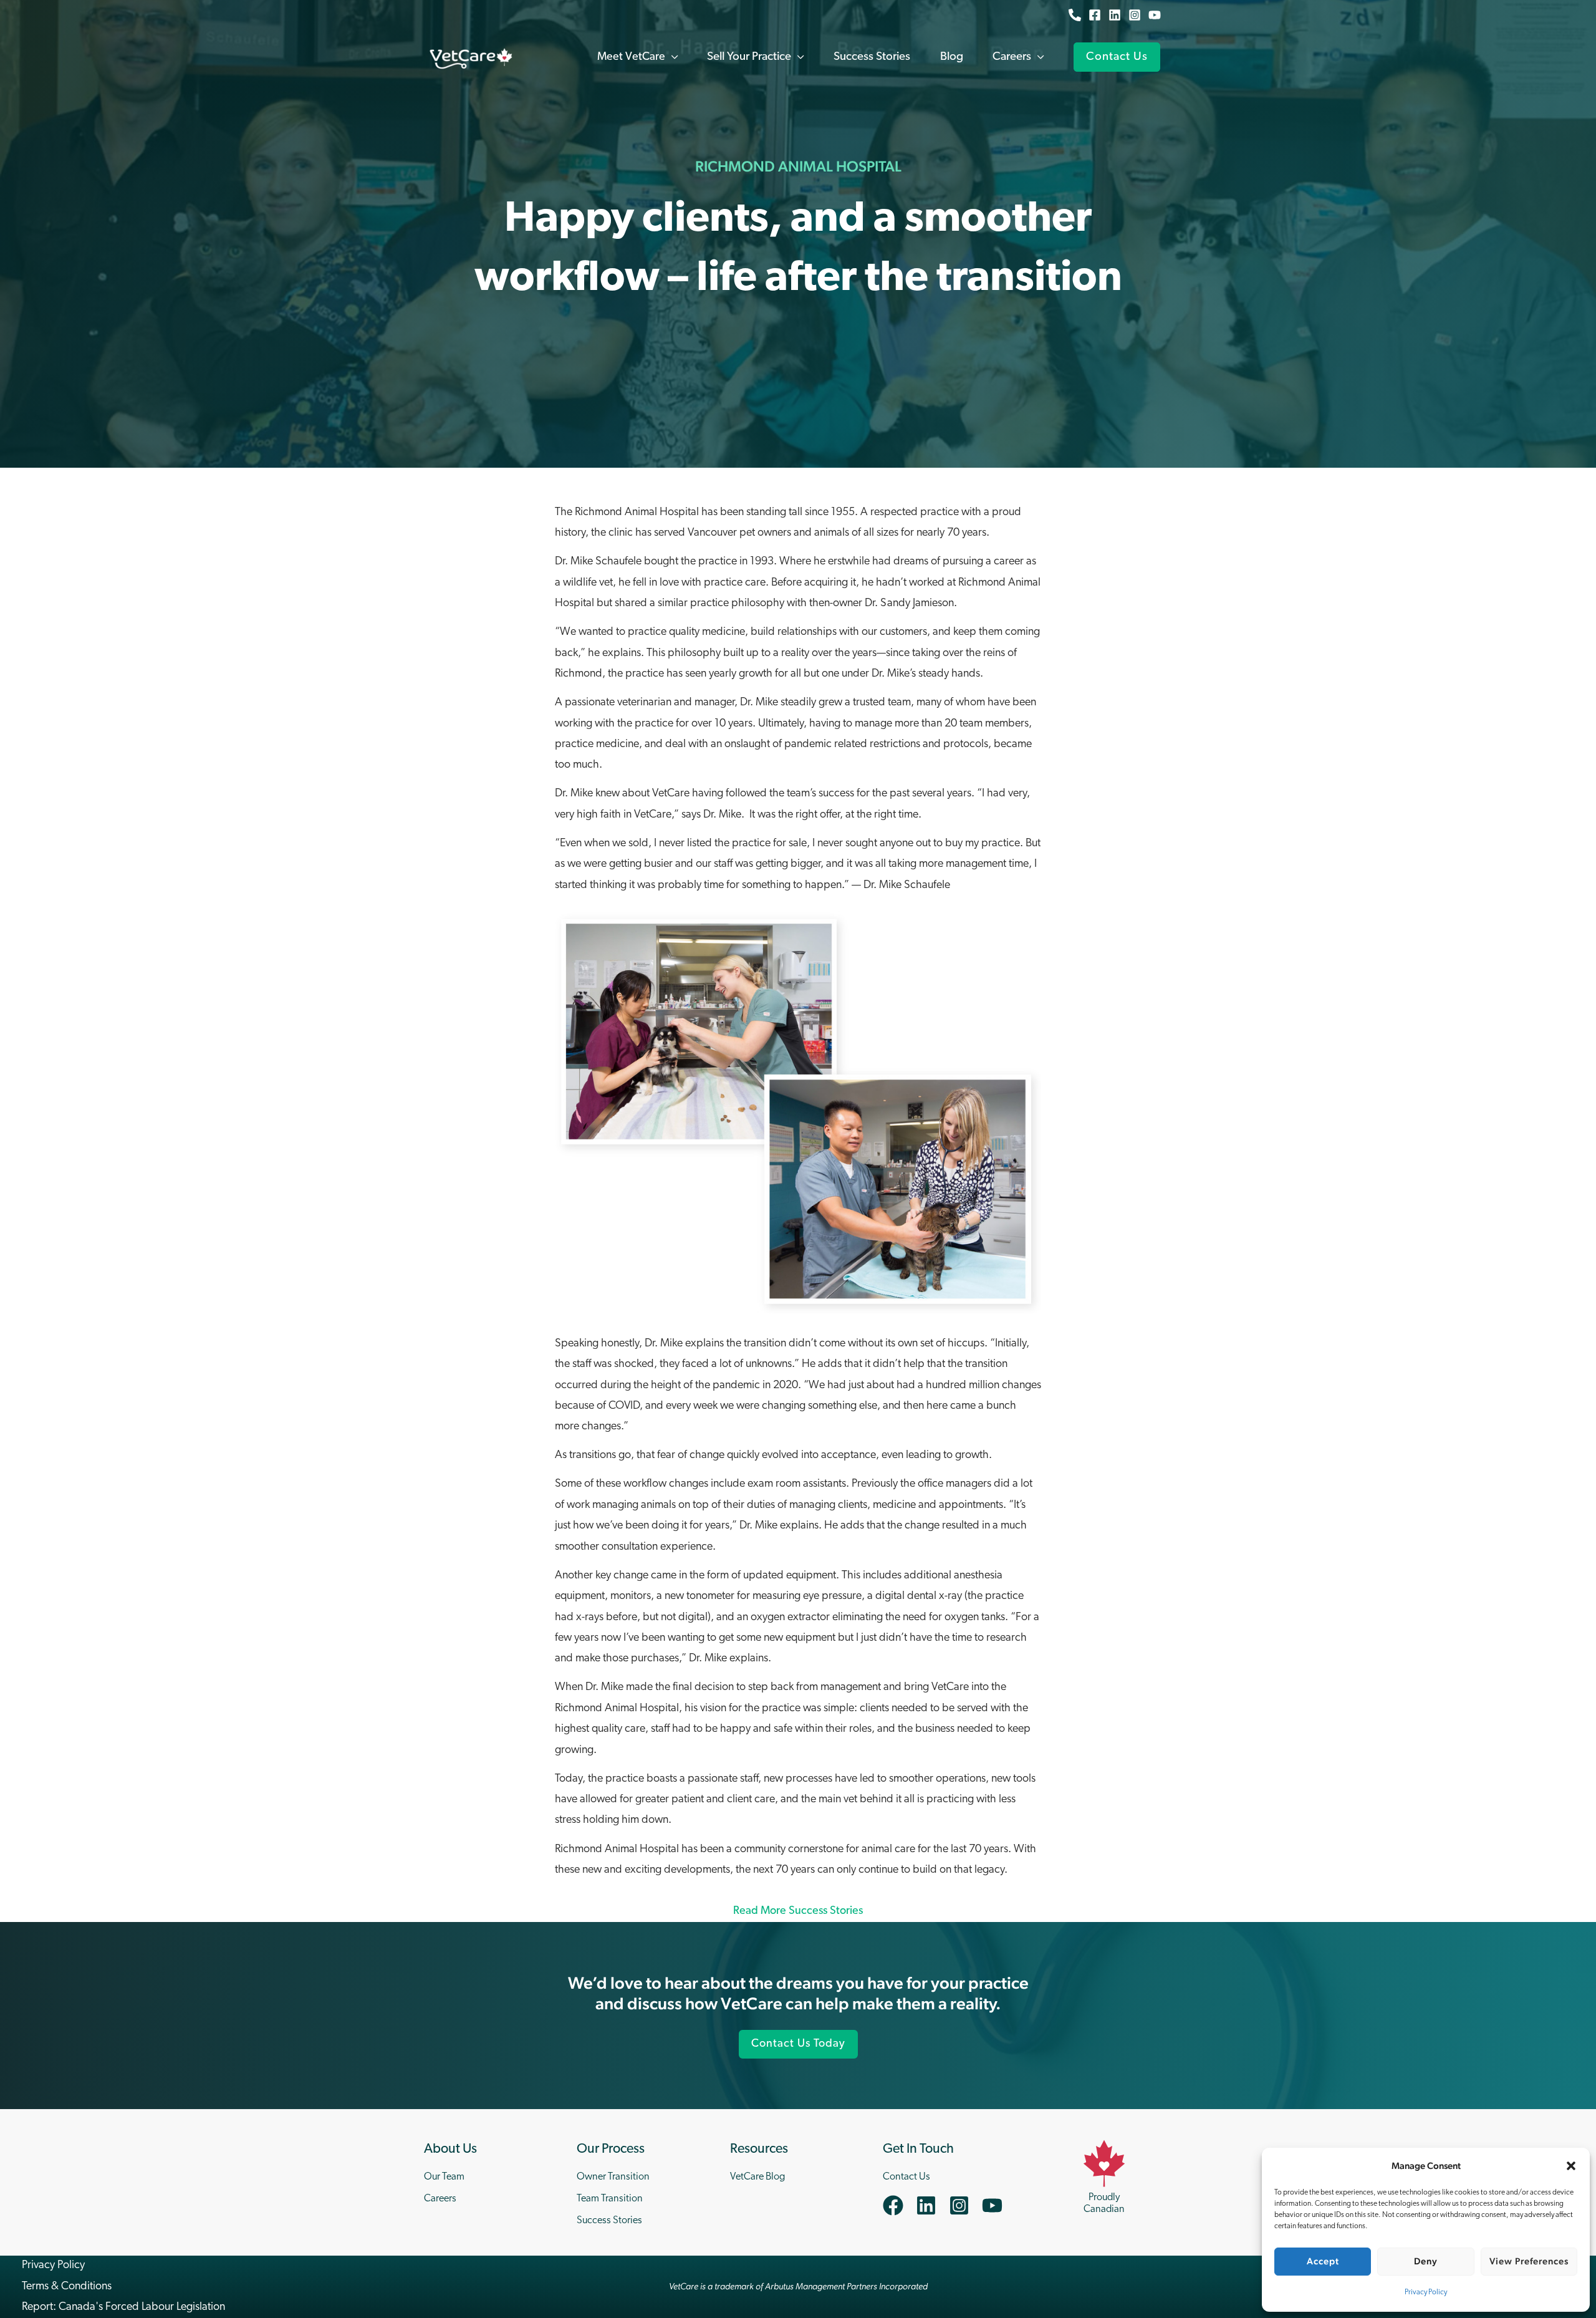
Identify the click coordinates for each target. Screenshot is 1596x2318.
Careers (440, 2199)
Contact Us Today (798, 2044)
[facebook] (898, 2205)
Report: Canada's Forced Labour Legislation (123, 2307)
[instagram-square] (964, 2205)
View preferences (1529, 2261)
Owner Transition (613, 2177)
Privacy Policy (1426, 2292)
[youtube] (995, 2205)
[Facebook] (1095, 15)
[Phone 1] (1075, 15)
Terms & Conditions (67, 2287)
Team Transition (610, 2199)
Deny (1426, 2261)
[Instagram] (1135, 15)
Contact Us (906, 2177)
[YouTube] (1155, 15)
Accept (1323, 2261)
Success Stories (609, 2221)
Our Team (444, 2177)
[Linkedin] (1115, 15)
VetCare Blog (757, 2177)
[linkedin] (931, 2205)
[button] (1571, 2166)
